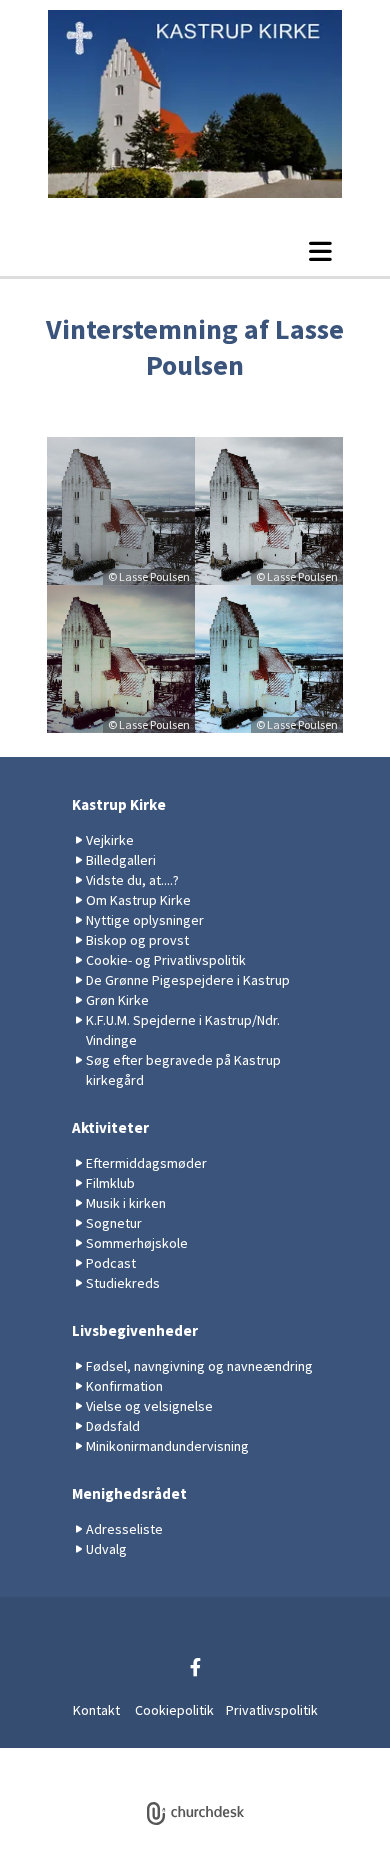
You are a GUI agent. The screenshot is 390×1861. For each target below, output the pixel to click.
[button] (195, 251)
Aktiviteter (110, 1127)
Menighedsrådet (129, 1493)
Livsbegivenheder (135, 1330)
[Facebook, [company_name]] (195, 1667)
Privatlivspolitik (272, 1710)
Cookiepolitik (174, 1710)
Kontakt (96, 1710)
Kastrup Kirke (119, 804)
